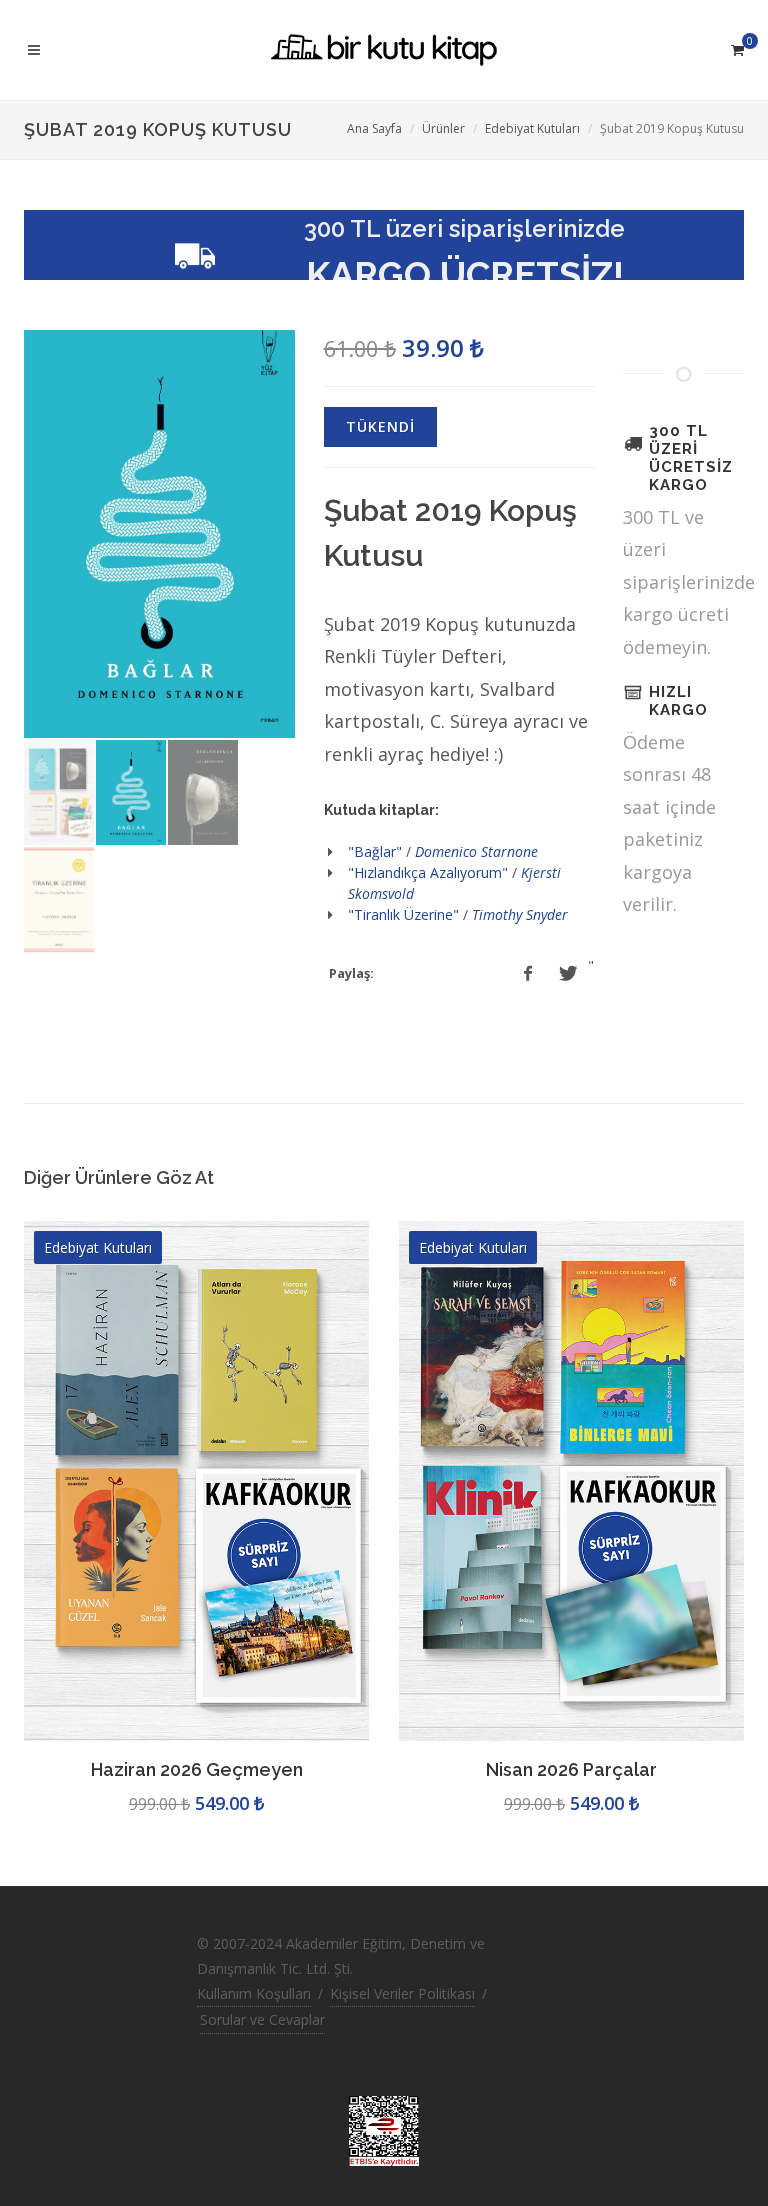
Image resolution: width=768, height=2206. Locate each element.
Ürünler (443, 128)
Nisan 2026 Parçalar (571, 1769)
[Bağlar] (159, 534)
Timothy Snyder (520, 914)
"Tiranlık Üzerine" (403, 914)
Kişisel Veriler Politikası (402, 1993)
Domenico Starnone (476, 851)
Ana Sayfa (374, 128)
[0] (737, 47)
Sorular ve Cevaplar (262, 2019)
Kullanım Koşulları (254, 1993)
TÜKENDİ (380, 426)
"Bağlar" (375, 851)
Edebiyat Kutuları (532, 128)
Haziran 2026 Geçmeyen (197, 1769)
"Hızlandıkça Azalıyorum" (428, 872)
